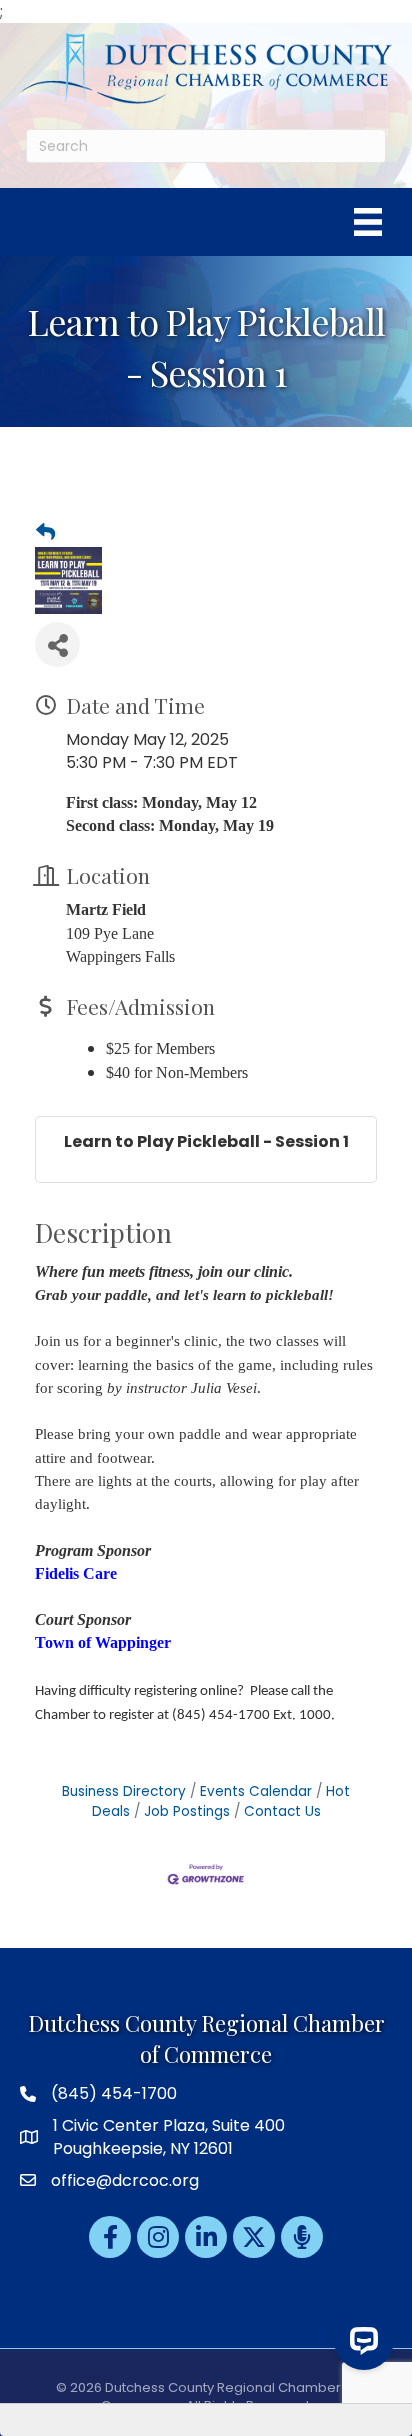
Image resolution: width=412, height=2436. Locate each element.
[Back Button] (45, 533)
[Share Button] (57, 644)
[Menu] (368, 222)
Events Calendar (256, 1791)
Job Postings (187, 1811)
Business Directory (124, 1791)
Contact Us (282, 1811)
